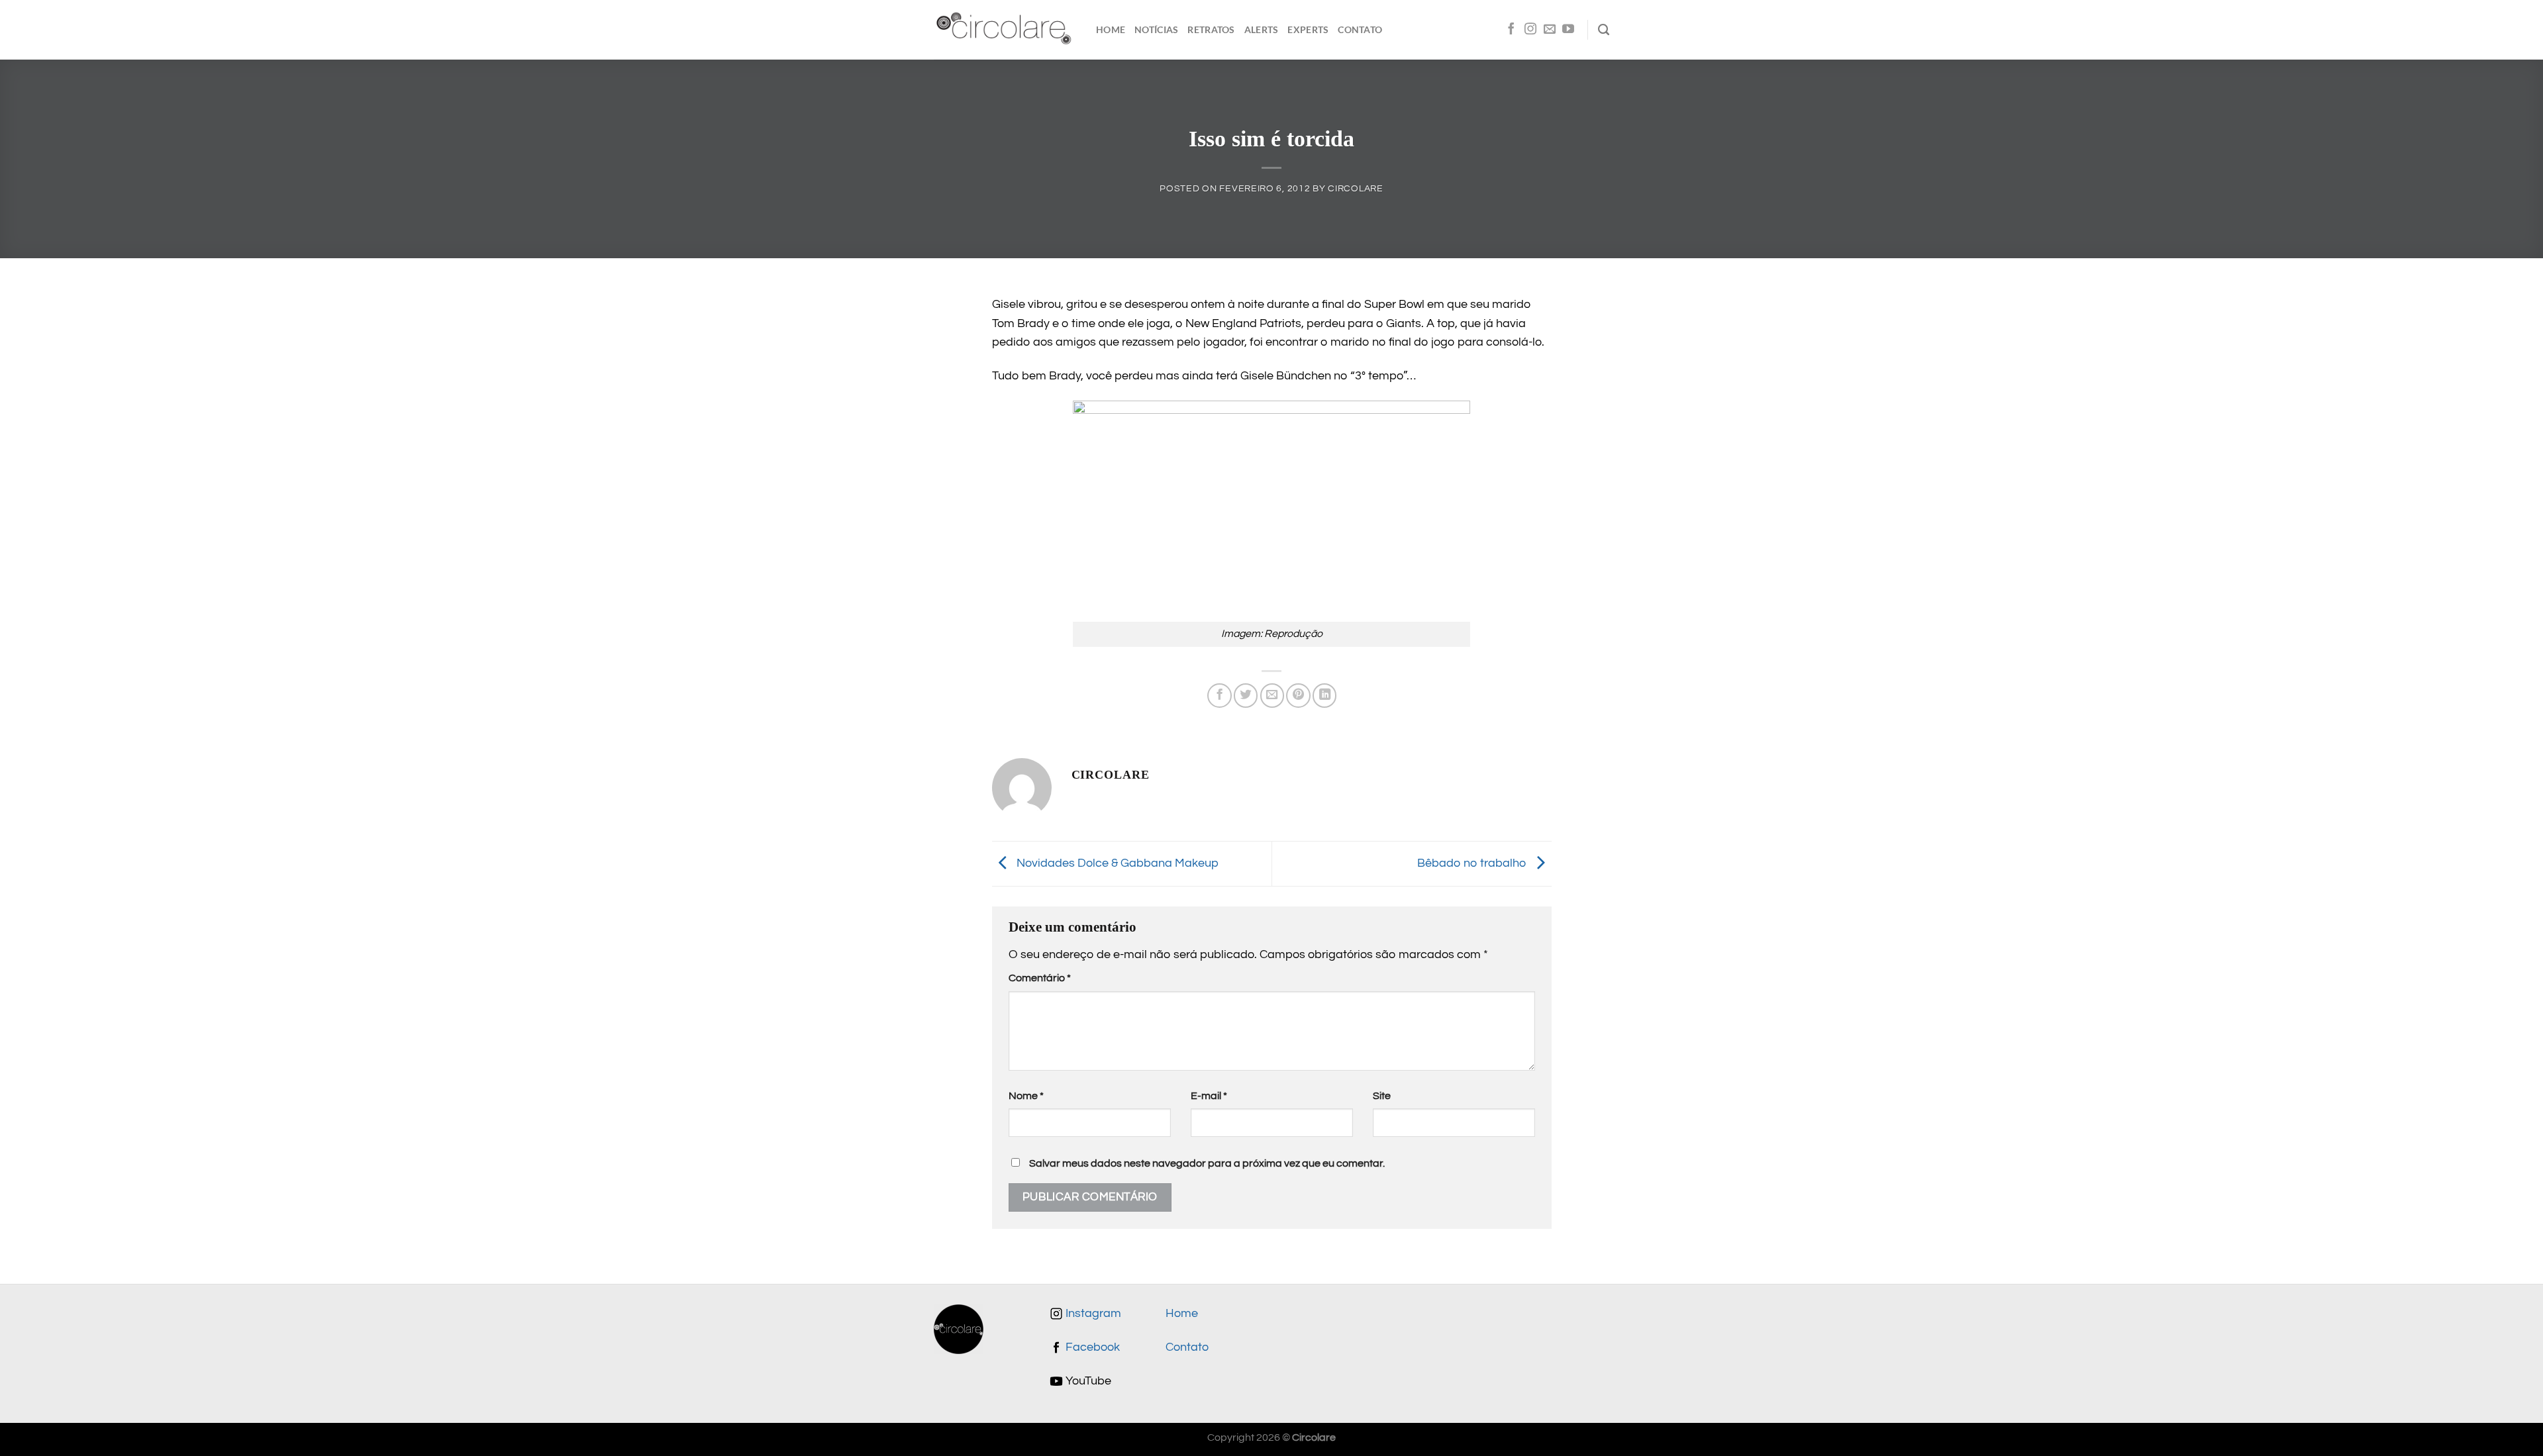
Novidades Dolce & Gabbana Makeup (1116, 863)
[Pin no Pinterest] (1298, 695)
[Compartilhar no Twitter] (1246, 695)
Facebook (1091, 1347)
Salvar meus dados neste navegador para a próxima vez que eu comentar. (1207, 1163)
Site (1382, 1096)
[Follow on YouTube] (1568, 30)
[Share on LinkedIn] (1324, 695)
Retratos (1211, 29)
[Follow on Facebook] (1511, 30)
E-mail (1209, 1096)
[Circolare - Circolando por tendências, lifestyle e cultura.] (1005, 30)
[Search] (1604, 30)
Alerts (1262, 29)
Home (1111, 29)
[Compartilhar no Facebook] (1219, 695)
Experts (1308, 29)
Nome (1026, 1096)
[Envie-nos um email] (1550, 30)
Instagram (1092, 1314)
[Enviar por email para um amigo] (1272, 695)
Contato (1360, 29)
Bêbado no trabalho (1473, 863)
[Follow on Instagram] (1530, 30)
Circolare (1355, 188)
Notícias (1156, 29)
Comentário (1040, 978)
